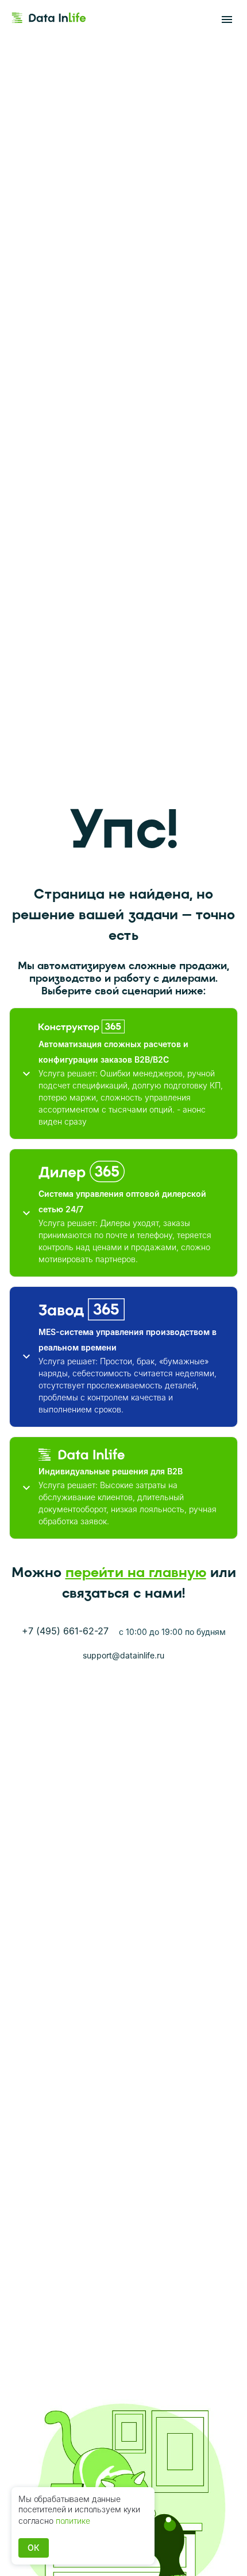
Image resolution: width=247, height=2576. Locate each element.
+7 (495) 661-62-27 (65, 1631)
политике (73, 2521)
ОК (34, 2548)
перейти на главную (136, 1572)
